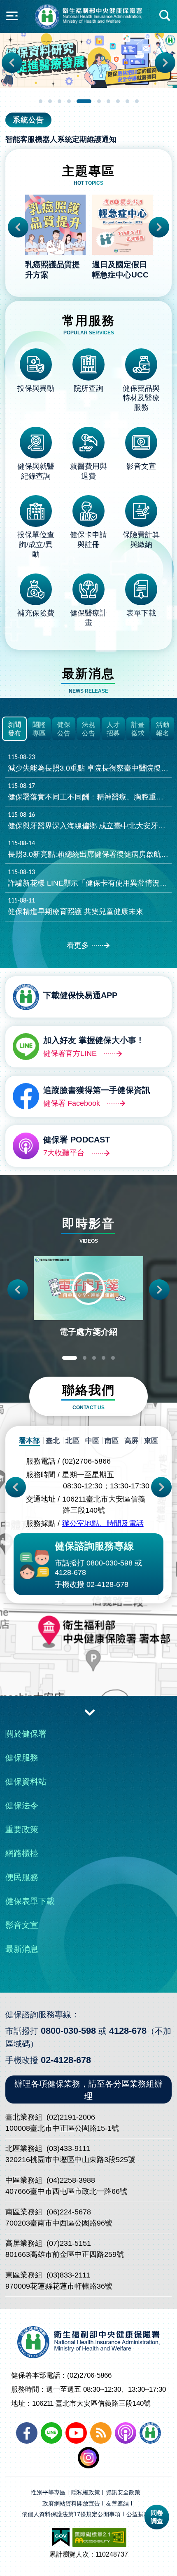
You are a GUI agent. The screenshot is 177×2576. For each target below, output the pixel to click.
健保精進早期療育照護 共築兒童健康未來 (76, 907)
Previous (12, 63)
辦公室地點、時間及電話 (103, 1523)
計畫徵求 (138, 729)
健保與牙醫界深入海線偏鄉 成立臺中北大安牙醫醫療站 (90, 821)
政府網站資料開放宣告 (71, 2504)
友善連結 (117, 2504)
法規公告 (88, 729)
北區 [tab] (72, 1441)
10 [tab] (137, 101)
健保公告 (64, 729)
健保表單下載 (30, 1901)
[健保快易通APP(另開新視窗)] (150, 2433)
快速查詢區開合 (165, 16)
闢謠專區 (39, 729)
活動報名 (163, 729)
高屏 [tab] (131, 1441)
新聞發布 (14, 729)
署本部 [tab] (29, 1441)
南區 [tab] (112, 1441)
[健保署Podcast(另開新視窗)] (126, 2433)
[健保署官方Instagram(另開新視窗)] (88, 2458)
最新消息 (22, 1949)
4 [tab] (69, 101)
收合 (90, 1712)
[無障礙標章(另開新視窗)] (99, 2537)
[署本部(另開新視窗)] (88, 1666)
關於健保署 (26, 1734)
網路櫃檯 (22, 1853)
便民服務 (22, 1877)
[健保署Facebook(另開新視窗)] (27, 2433)
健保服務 (22, 1758)
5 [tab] (78, 101)
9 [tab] (127, 101)
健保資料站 (26, 1782)
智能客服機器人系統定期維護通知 (61, 139)
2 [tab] (50, 101)
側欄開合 (12, 16)
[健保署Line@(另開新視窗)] (51, 2433)
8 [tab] (118, 101)
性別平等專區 (48, 2493)
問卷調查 (157, 2517)
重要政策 (22, 1829)
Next (165, 63)
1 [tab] (41, 101)
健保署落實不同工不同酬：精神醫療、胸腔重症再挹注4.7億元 (90, 792)
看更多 (78, 945)
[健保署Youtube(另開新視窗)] (76, 2433)
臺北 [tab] (53, 1441)
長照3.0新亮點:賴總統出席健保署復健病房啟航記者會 (90, 849)
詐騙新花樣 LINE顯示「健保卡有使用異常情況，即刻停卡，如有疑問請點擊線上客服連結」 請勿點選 (90, 878)
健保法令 (22, 1805)
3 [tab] (59, 101)
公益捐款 (138, 2514)
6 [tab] (93, 101)
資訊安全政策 (123, 2493)
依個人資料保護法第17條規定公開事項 (71, 2514)
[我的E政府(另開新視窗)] (61, 2537)
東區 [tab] (151, 1441)
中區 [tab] (92, 1441)
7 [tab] (108, 101)
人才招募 (113, 729)
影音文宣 (22, 1925)
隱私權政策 (86, 2493)
